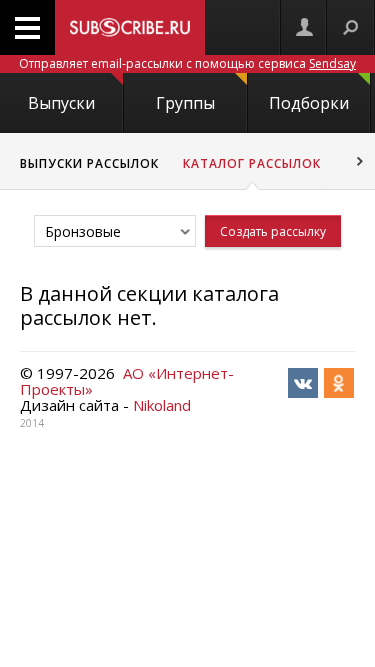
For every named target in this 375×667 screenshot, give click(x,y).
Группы (185, 103)
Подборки (309, 103)
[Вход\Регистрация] (304, 27)
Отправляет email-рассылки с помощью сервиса (187, 63)
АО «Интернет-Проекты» (127, 381)
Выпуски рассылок (89, 163)
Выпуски (61, 103)
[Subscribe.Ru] (130, 27)
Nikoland (162, 405)
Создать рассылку (273, 231)
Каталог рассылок (252, 163)
